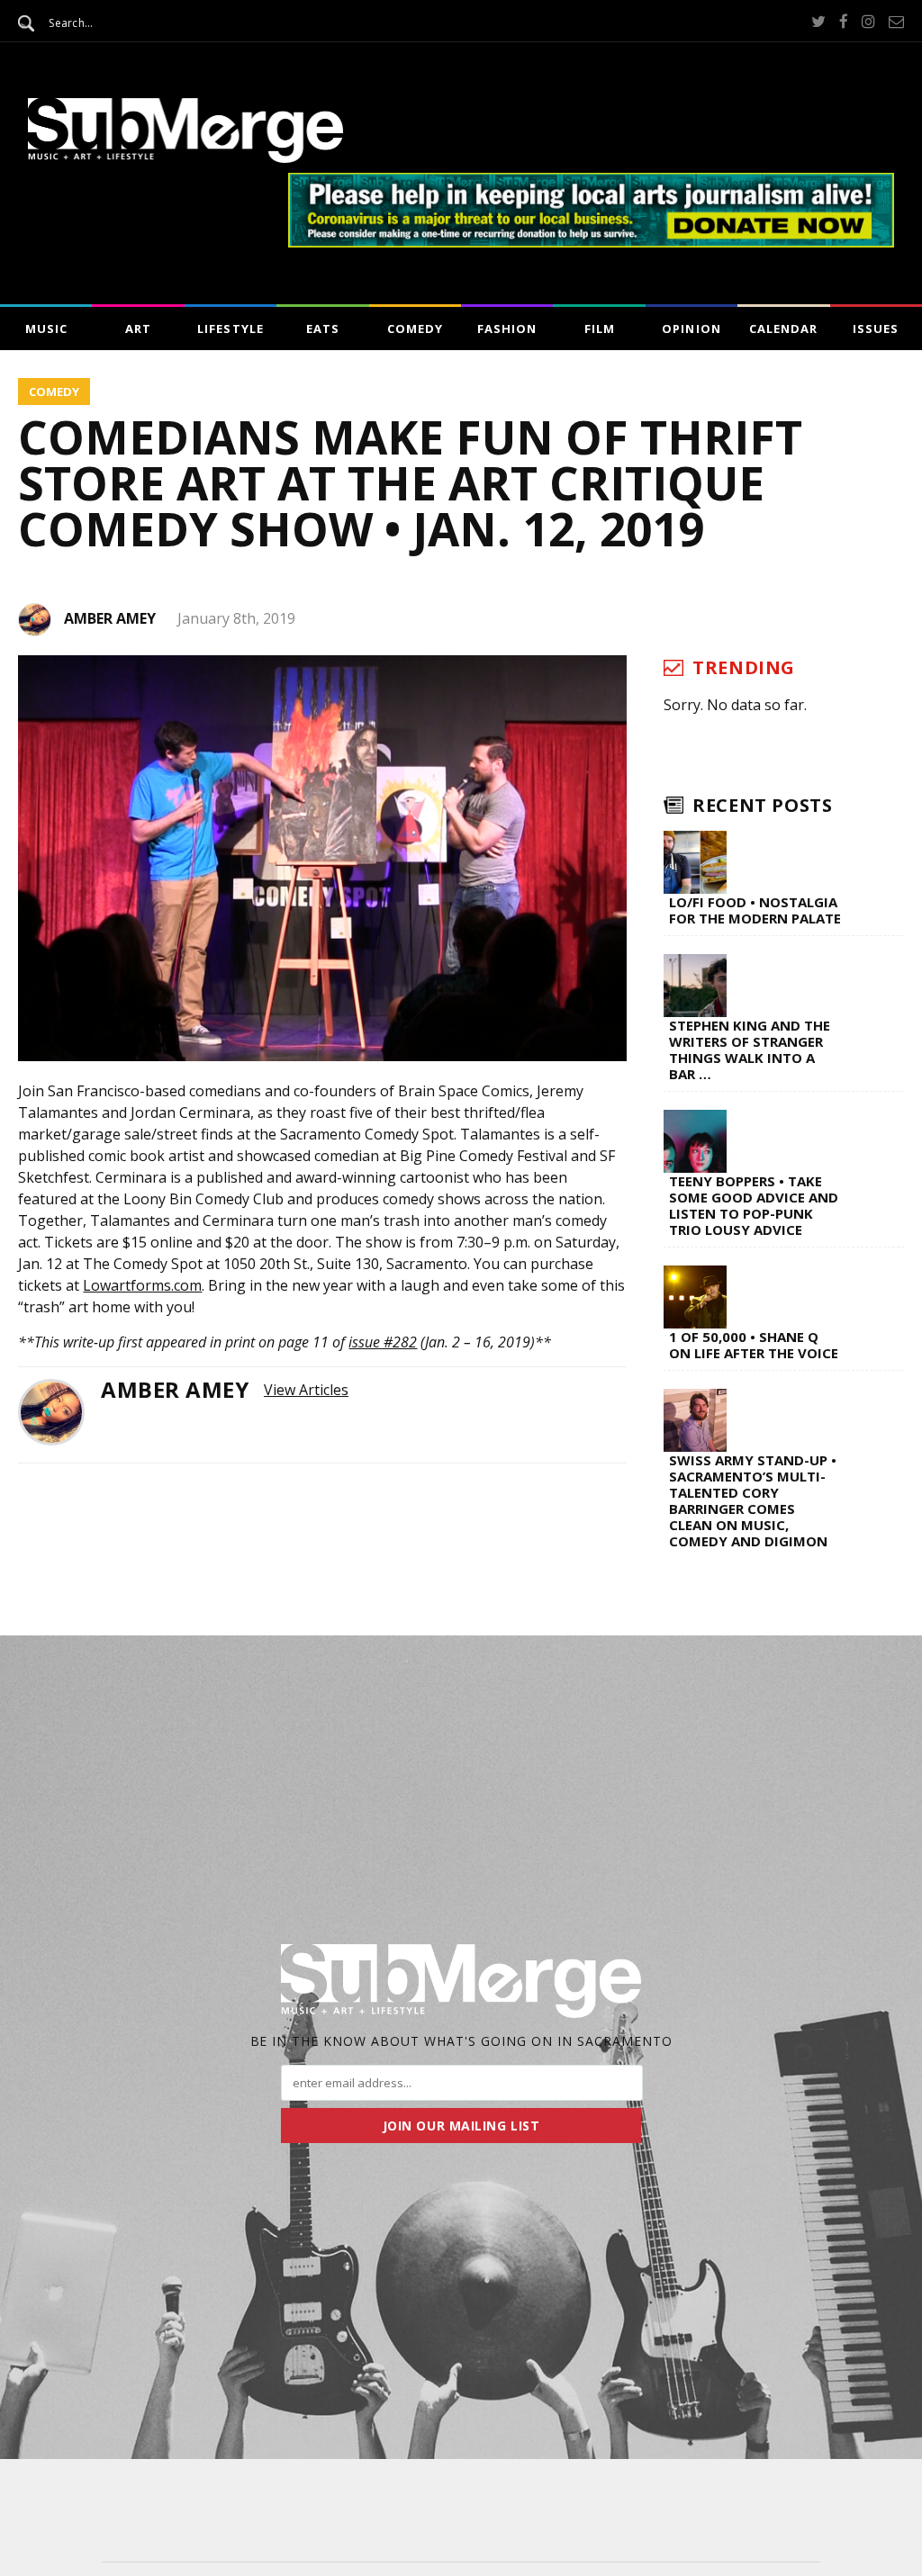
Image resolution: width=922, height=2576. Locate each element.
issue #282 (383, 1342)
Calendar (783, 329)
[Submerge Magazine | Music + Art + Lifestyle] (185, 158)
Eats (323, 329)
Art (138, 329)
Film (600, 329)
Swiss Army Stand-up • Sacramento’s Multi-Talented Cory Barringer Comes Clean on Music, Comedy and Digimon (753, 1500)
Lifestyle (230, 329)
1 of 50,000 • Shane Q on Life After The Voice (754, 1345)
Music (46, 329)
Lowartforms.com (142, 1285)
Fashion (507, 329)
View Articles (306, 1390)
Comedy (415, 329)
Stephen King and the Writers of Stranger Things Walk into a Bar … (750, 1049)
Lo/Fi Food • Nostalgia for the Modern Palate (755, 910)
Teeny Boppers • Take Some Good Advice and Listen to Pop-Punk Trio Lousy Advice (754, 1205)
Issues (876, 329)
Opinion (691, 329)
